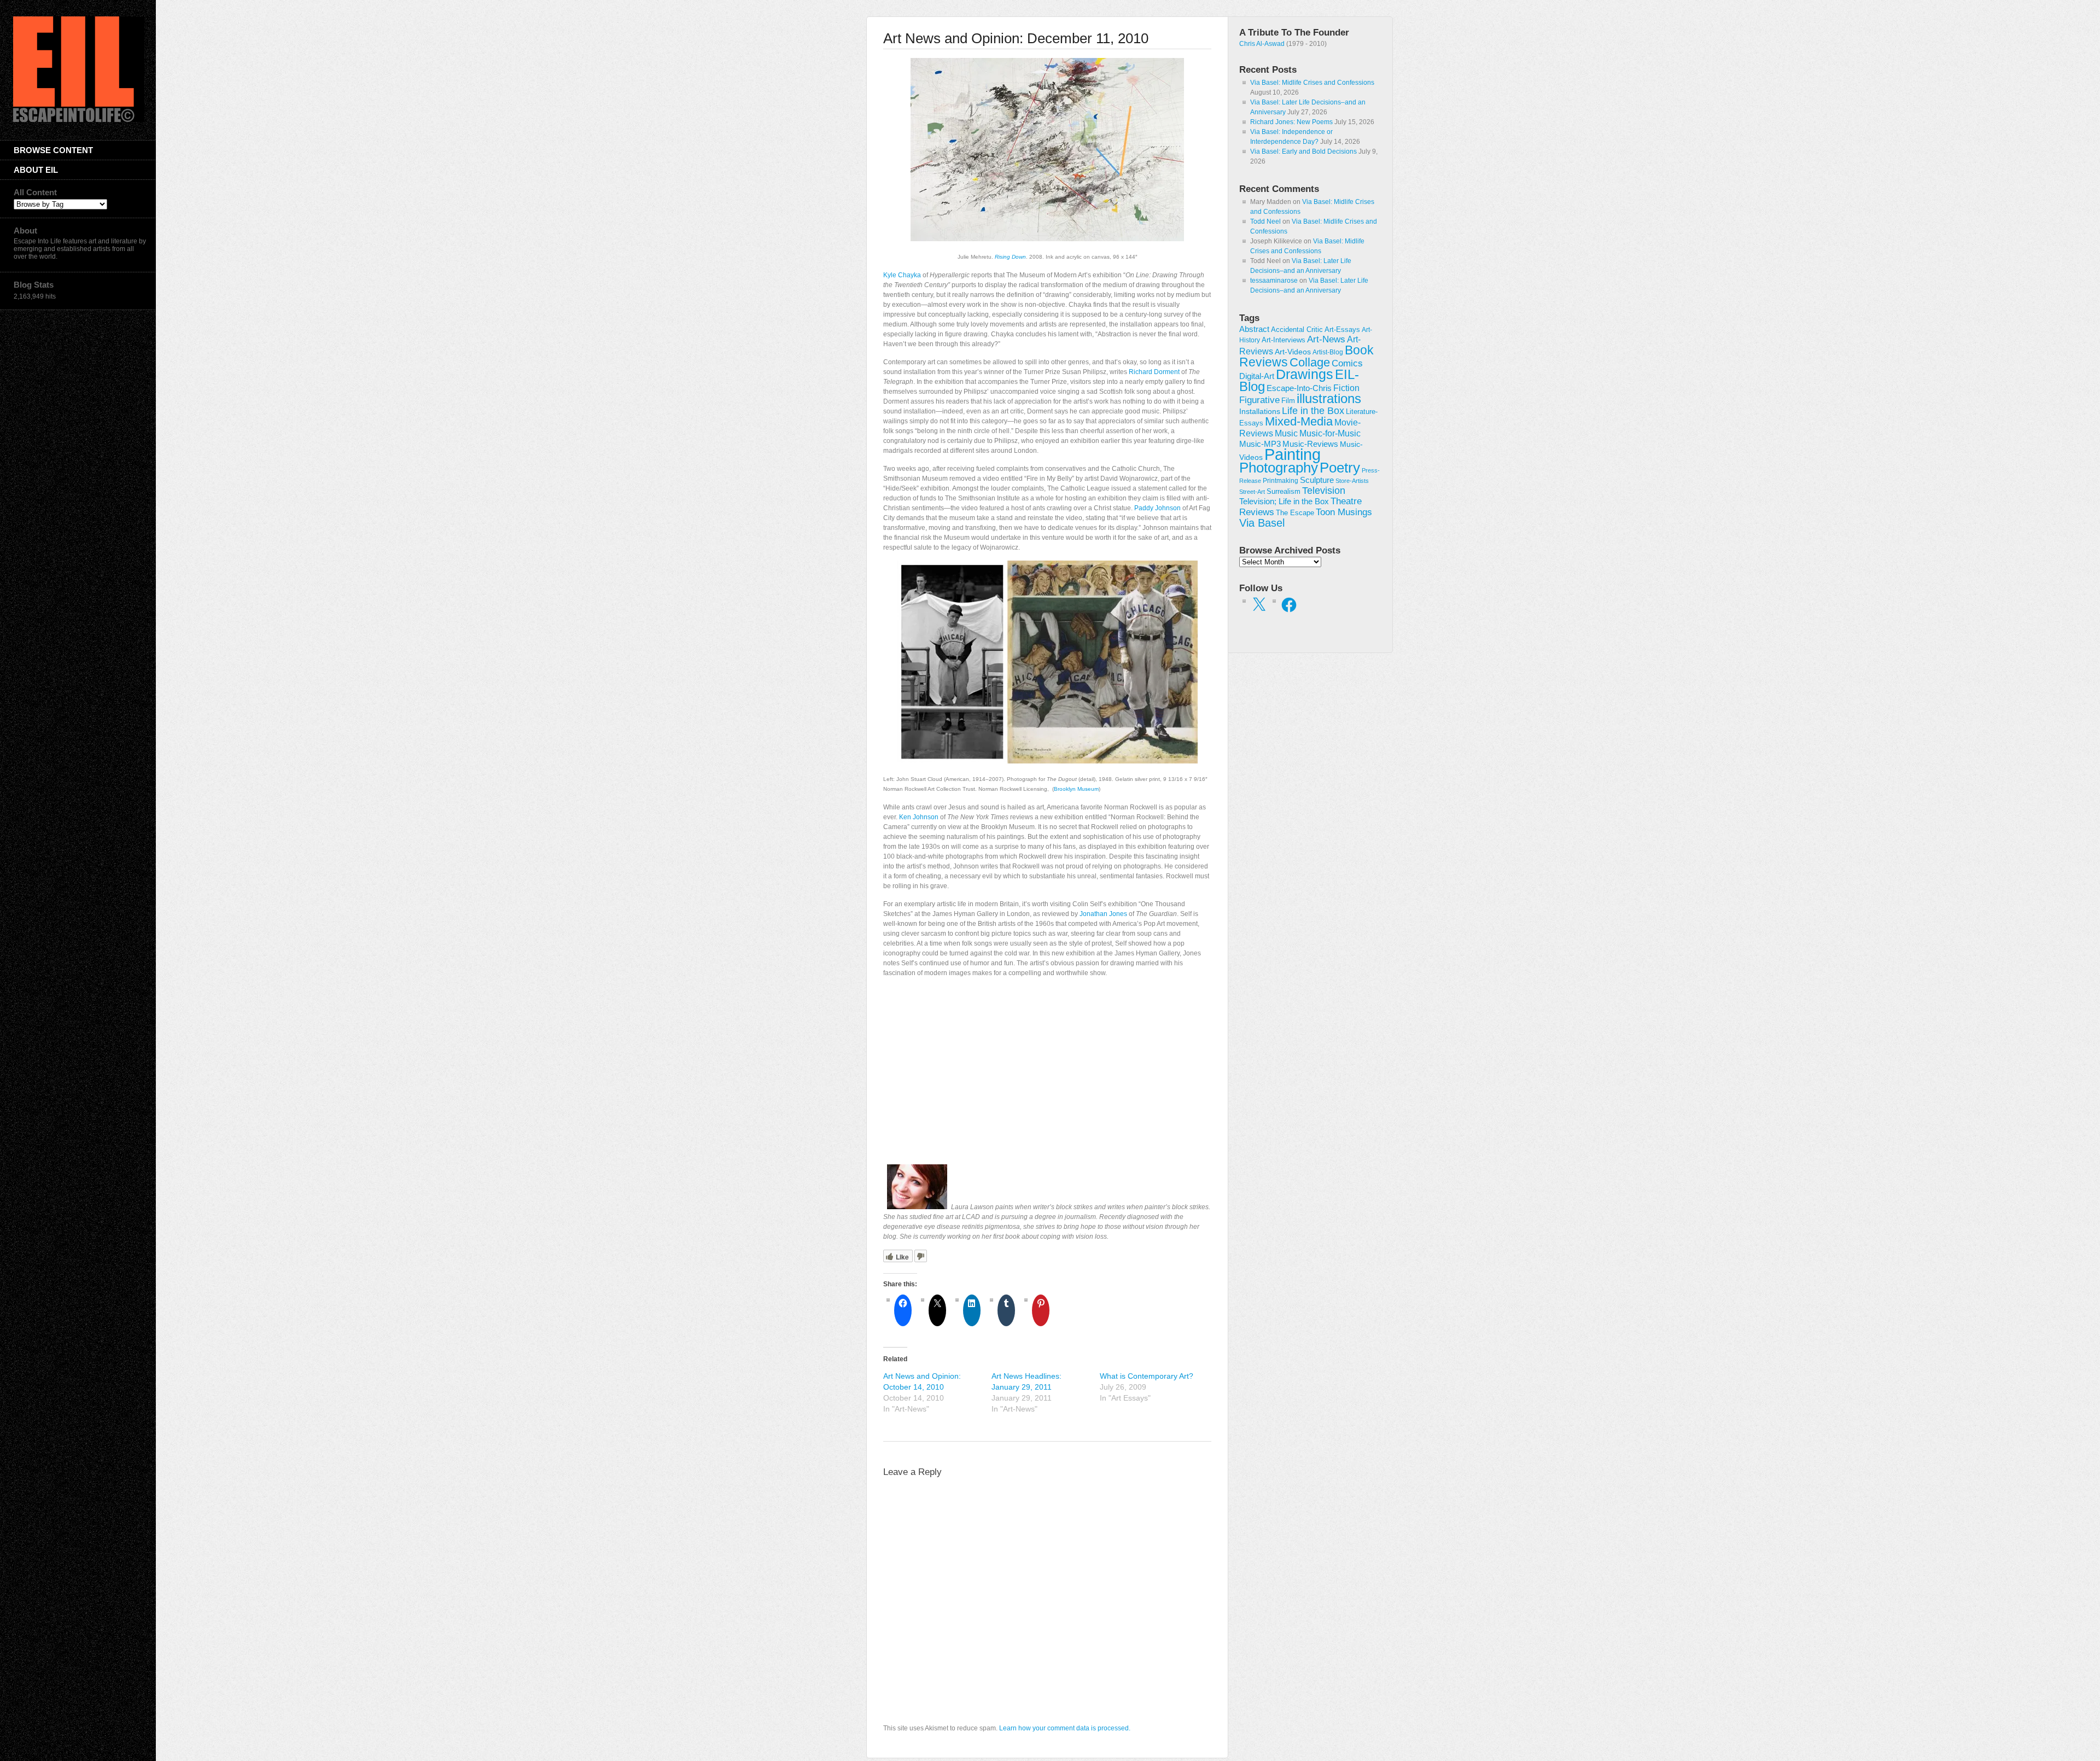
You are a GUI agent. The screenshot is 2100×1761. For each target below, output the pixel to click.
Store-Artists (1352, 481)
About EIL (36, 170)
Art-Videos (1293, 352)
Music (1286, 433)
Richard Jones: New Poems (1291, 122)
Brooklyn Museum (1076, 789)
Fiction (1346, 388)
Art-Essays (1342, 330)
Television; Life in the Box (1284, 502)
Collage (1310, 362)
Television (1324, 491)
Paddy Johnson (1157, 508)
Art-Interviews (1284, 340)
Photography (1279, 468)
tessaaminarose (1274, 281)
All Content (35, 192)
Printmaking (1281, 481)
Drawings (1305, 374)
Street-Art (1252, 492)
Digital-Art (1257, 376)
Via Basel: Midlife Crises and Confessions (1312, 83)
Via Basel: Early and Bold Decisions (1303, 151)
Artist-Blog (1328, 352)
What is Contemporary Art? (1147, 1376)
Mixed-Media (1299, 421)
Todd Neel (1265, 221)
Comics (1347, 363)
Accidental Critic (1297, 330)
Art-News (1326, 339)
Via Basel (1262, 523)
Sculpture (1317, 480)
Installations (1260, 411)
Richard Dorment (1154, 372)
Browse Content (53, 150)
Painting (1293, 454)
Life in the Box (1313, 411)
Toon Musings (1344, 512)
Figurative (1259, 400)
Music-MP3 (1260, 444)
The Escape (1295, 513)
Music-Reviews (1310, 444)
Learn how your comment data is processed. (1065, 1728)
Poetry (1340, 468)
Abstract (1254, 329)
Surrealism (1284, 491)
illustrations (1329, 398)
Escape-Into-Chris (1299, 388)
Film (1288, 401)
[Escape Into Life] (79, 120)
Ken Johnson (919, 817)
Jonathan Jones (1103, 914)
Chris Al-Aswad (1262, 44)
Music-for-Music (1330, 433)
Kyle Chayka (902, 275)
